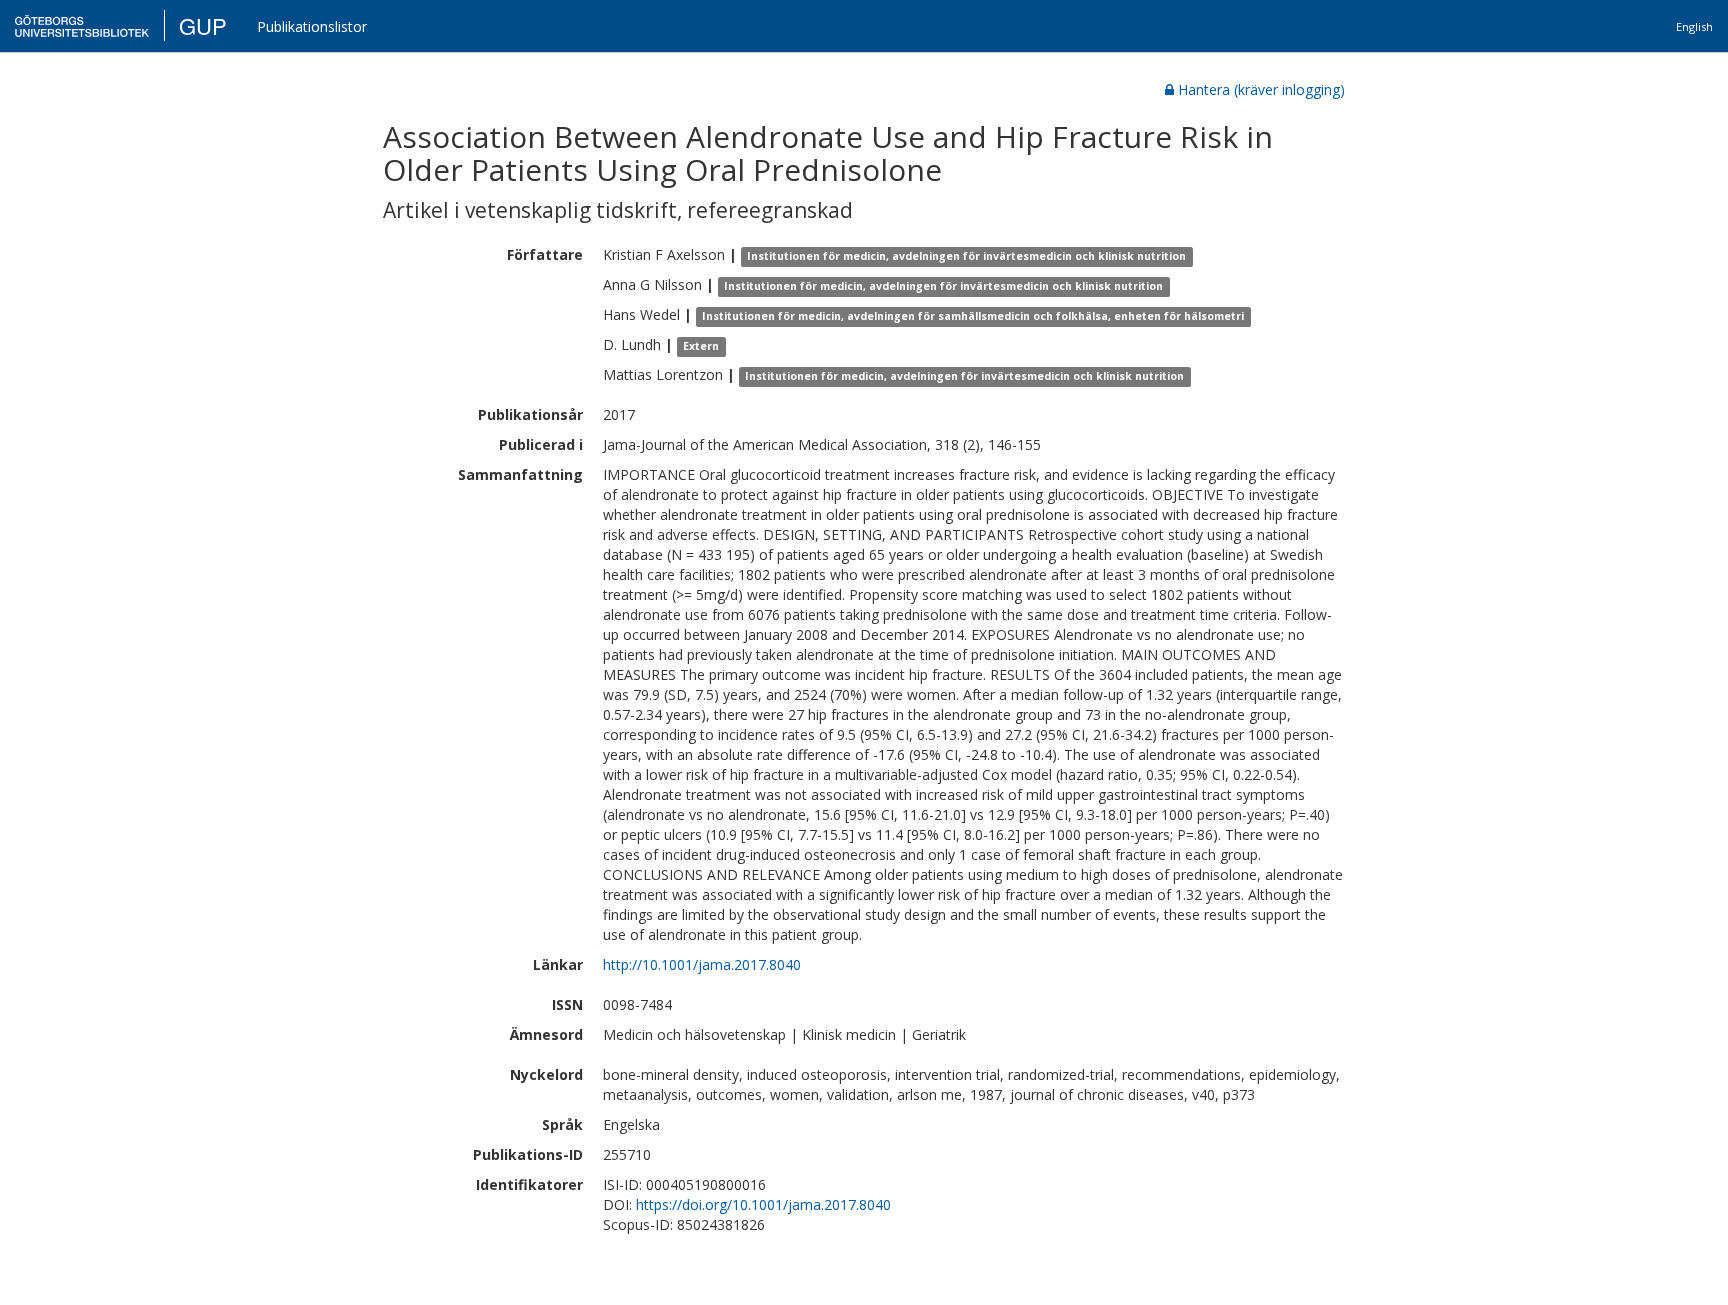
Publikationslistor (312, 26)
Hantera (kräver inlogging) (1261, 89)
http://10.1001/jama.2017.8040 (702, 964)
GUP (203, 25)
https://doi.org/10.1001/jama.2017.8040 (763, 1204)
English (1694, 26)
